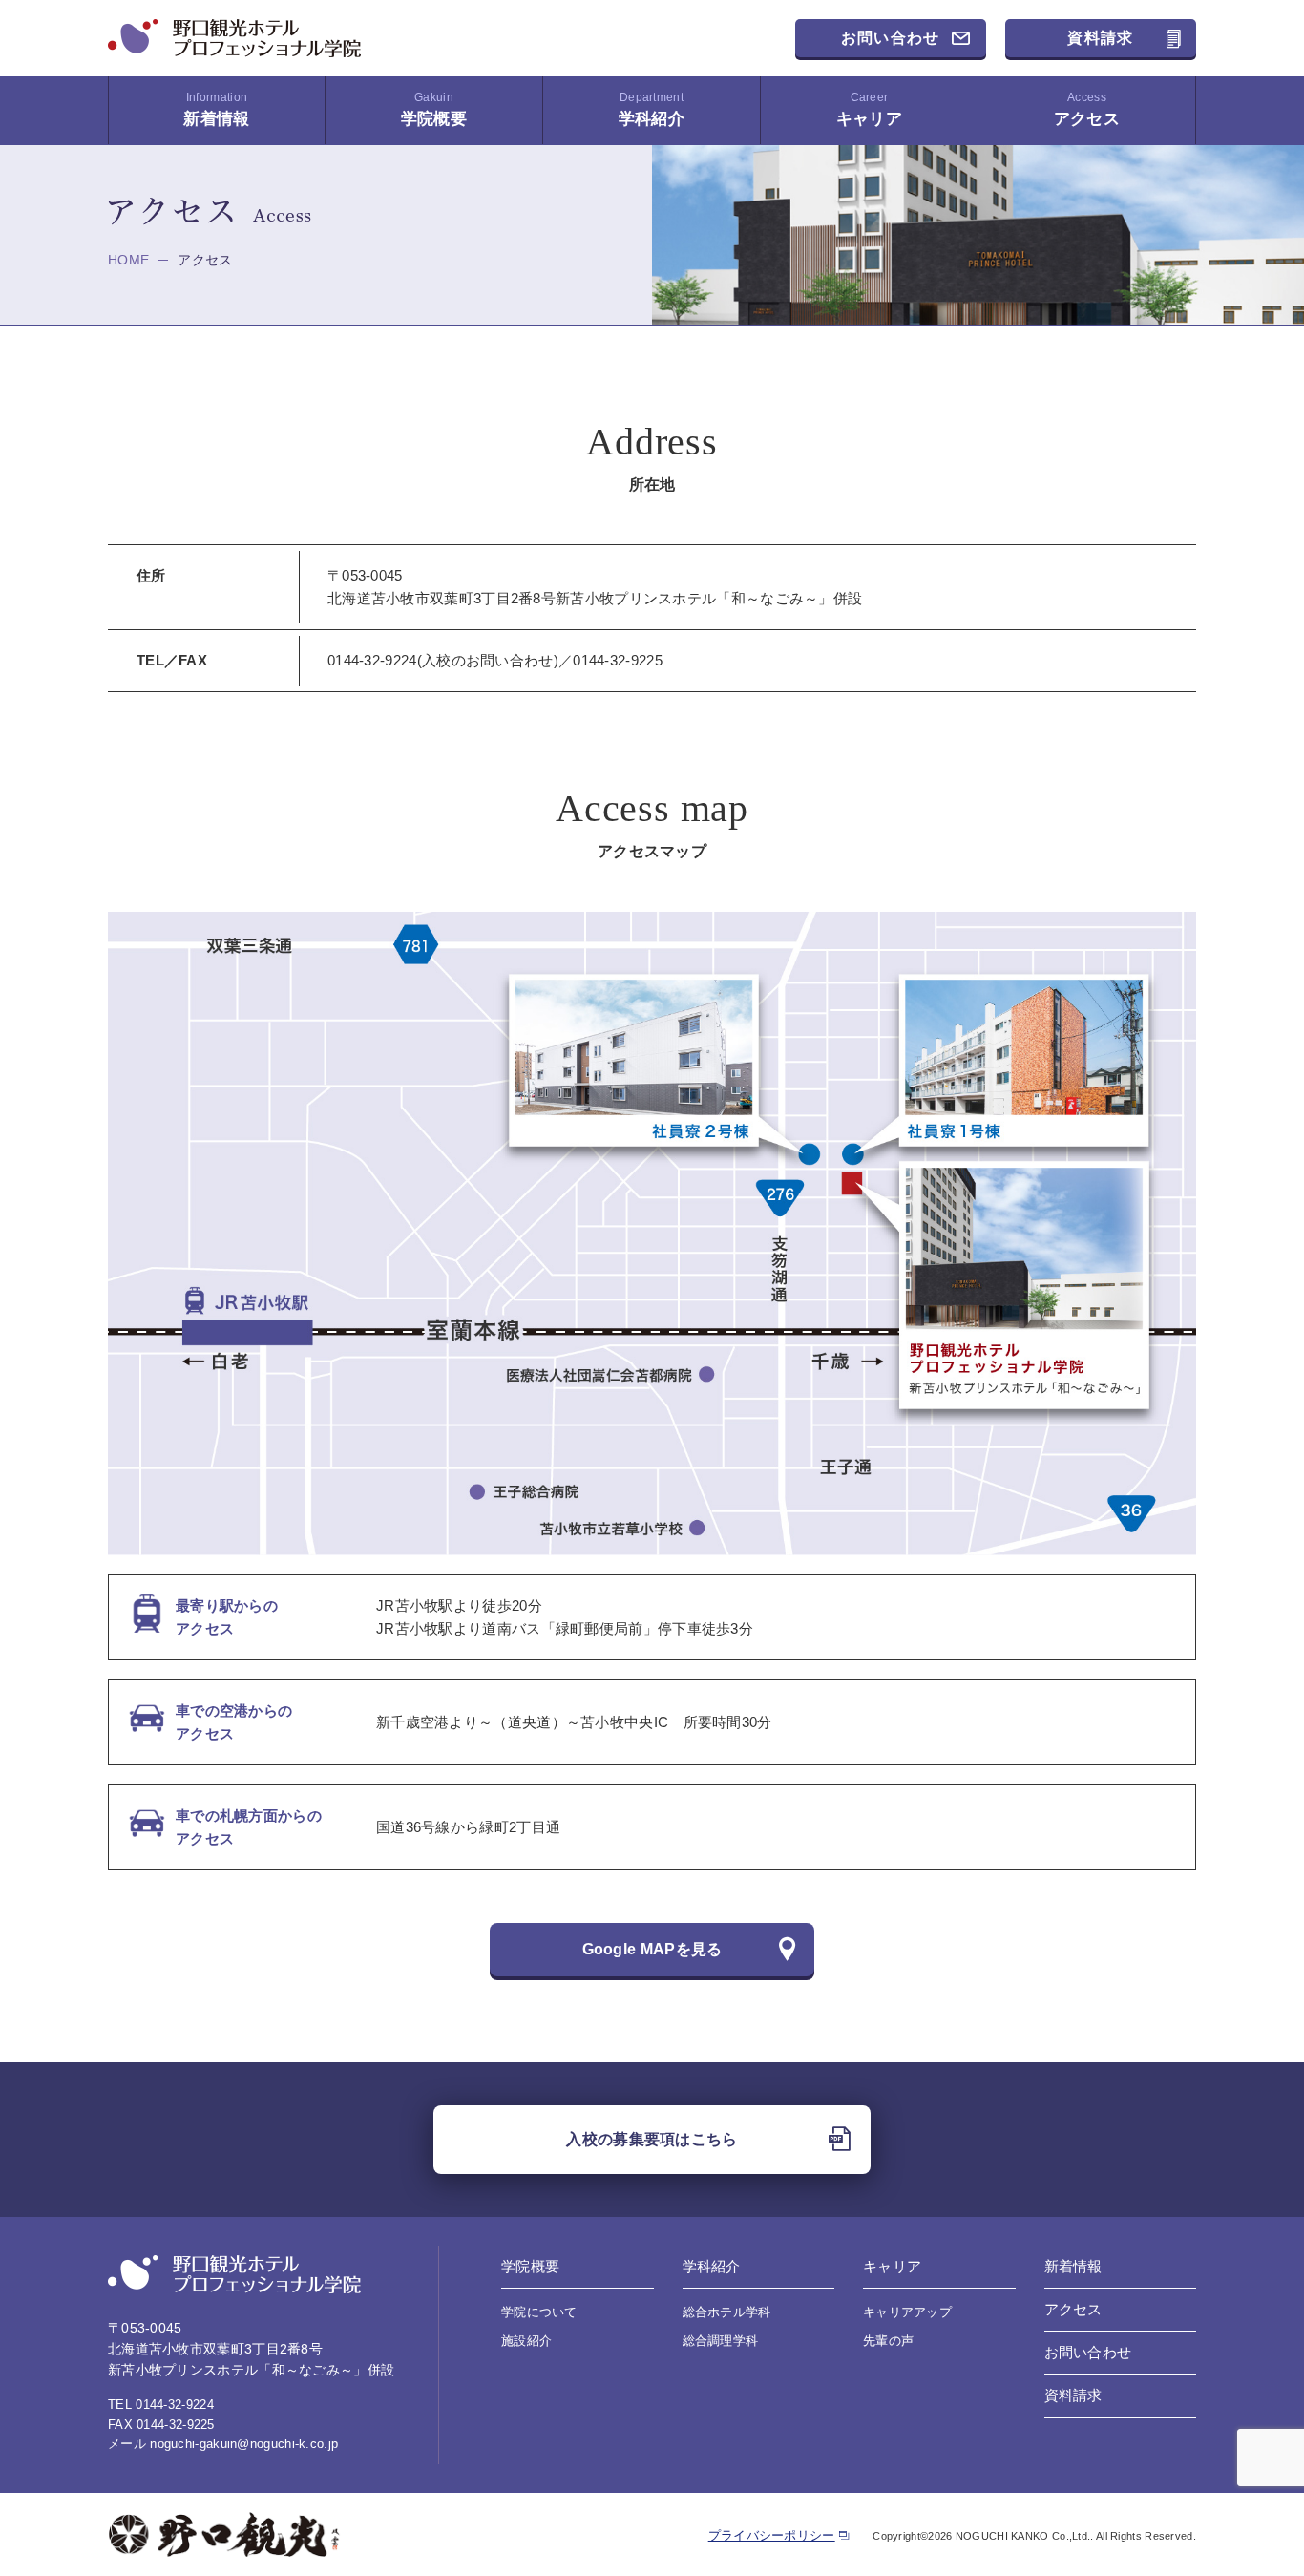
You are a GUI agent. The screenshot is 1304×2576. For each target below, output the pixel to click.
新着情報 (216, 109)
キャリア (869, 109)
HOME (128, 260)
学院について (539, 2312)
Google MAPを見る (652, 1949)
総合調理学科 (721, 2341)
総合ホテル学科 (727, 2312)
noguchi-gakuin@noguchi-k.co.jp (244, 2444)
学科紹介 (652, 109)
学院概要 (434, 109)
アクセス (1087, 109)
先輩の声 (888, 2341)
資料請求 (1100, 38)
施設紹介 (526, 2341)
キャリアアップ (907, 2312)
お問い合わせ (891, 38)
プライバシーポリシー (772, 2535)
